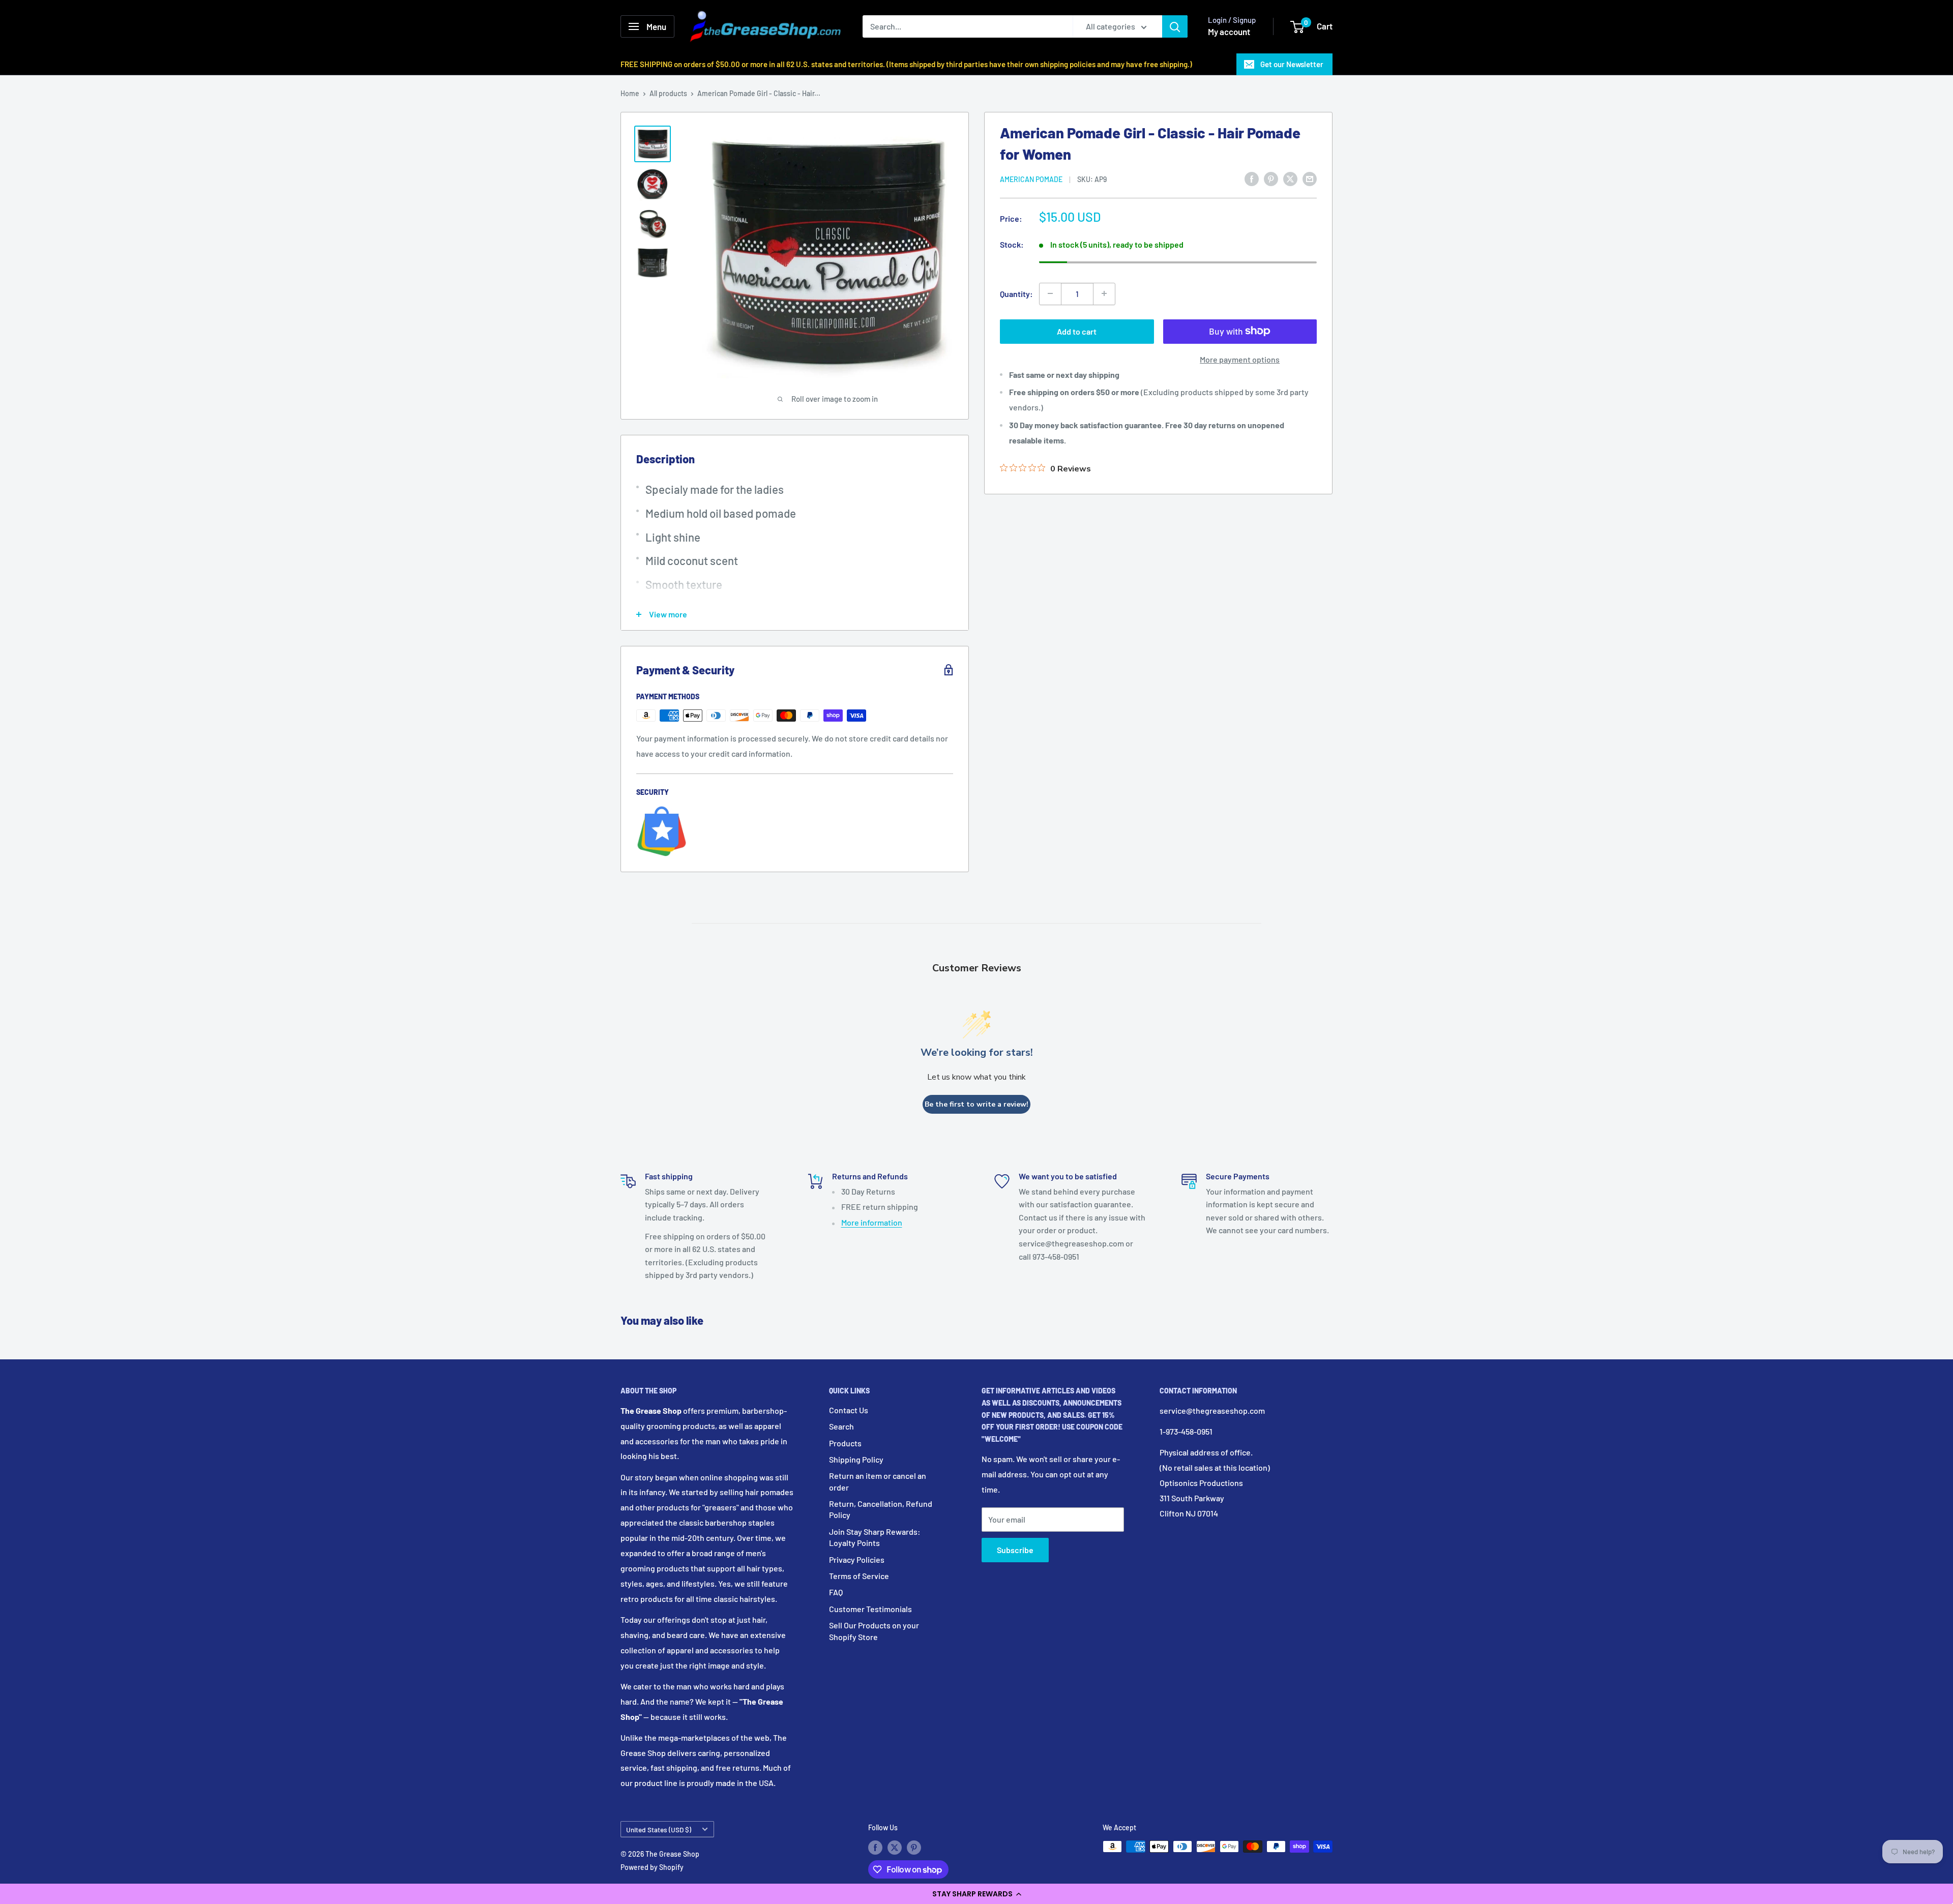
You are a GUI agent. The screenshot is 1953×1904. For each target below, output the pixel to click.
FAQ (836, 1592)
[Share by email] (1310, 178)
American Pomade (1031, 179)
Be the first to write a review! (976, 1104)
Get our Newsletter (1292, 64)
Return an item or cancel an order (878, 1481)
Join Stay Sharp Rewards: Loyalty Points (875, 1537)
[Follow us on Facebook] (875, 1848)
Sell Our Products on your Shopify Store (874, 1631)
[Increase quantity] (1104, 293)
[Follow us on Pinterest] (914, 1848)
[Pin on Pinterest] (1271, 178)
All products (668, 93)
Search (841, 1426)
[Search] (1175, 26)
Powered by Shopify (652, 1867)
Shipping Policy (856, 1459)
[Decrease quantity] (1050, 293)
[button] (976, 1894)
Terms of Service (859, 1576)
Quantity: (1016, 293)
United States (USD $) (659, 1829)
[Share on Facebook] (1252, 178)
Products (845, 1443)
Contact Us (849, 1410)
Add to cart (1077, 331)
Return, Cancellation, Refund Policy (881, 1509)
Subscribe (1015, 1550)
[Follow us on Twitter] (895, 1848)
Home (630, 93)
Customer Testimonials (870, 1609)
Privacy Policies (857, 1559)
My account (1229, 32)
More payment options (1240, 359)
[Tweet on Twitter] (1290, 178)
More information (872, 1222)
